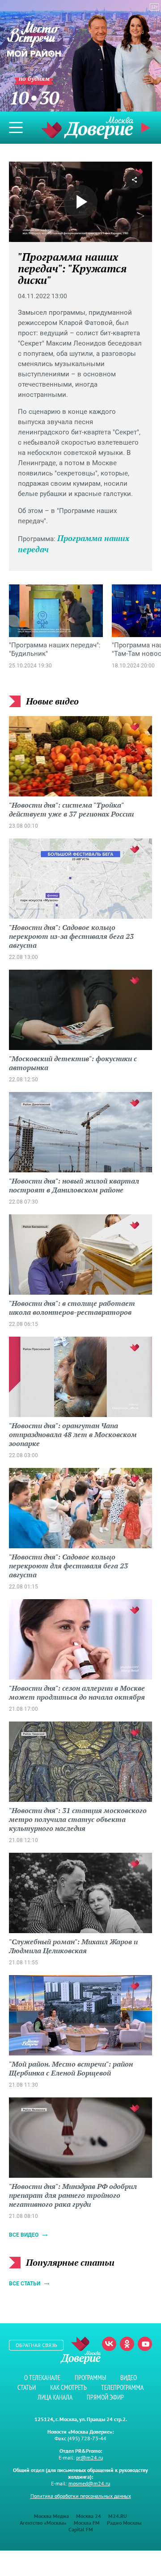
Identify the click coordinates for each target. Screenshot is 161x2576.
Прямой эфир (105, 2397)
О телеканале (42, 2378)
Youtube (145, 2344)
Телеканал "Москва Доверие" (87, 127)
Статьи (27, 2387)
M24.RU (118, 2516)
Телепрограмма (122, 2387)
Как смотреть (68, 2387)
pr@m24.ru (89, 2457)
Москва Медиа (51, 2516)
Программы (90, 2378)
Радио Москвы (124, 2523)
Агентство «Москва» (43, 2523)
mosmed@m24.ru (89, 2483)
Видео (129, 2378)
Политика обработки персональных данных (81, 2496)
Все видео (24, 2235)
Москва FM (87, 2523)
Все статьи (25, 2284)
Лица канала (55, 2397)
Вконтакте (109, 2344)
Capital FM (81, 2529)
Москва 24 (89, 2516)
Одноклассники (127, 2344)
